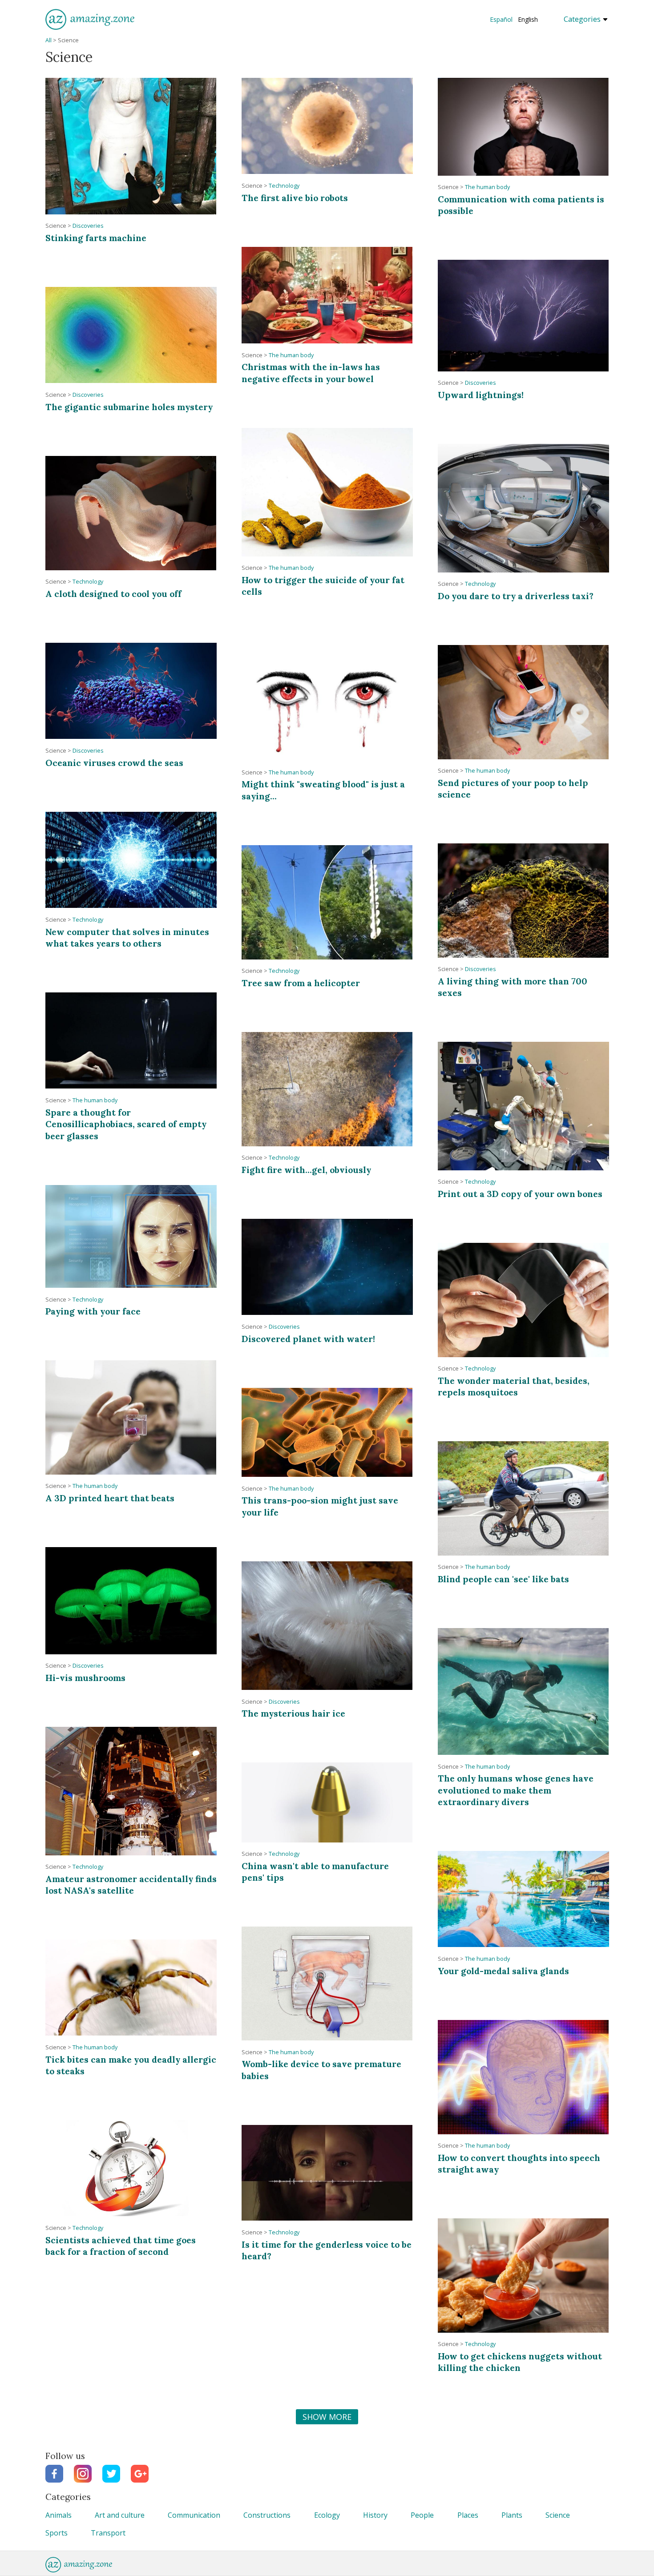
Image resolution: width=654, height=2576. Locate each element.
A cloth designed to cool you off (113, 594)
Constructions (267, 2515)
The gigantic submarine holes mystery (129, 407)
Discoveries (88, 226)
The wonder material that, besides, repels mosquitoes (514, 1386)
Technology (284, 186)
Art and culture (120, 2515)
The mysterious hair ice (293, 1713)
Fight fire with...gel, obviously (306, 1170)
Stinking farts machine (96, 238)
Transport (108, 2533)
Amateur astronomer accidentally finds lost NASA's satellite (131, 1885)
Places (468, 2515)
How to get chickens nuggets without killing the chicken (520, 2362)
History (375, 2515)
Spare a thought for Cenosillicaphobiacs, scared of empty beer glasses (126, 1124)
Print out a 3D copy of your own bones (520, 1194)
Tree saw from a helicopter (301, 983)
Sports (57, 2533)
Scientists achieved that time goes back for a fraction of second (121, 2246)
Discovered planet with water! (308, 1339)
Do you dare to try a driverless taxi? (516, 596)
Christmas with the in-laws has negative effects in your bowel (311, 373)
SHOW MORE (327, 2417)
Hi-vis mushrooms (85, 1678)
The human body (487, 187)
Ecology (327, 2515)
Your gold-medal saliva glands (503, 1971)
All (48, 40)
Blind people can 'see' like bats (503, 1579)
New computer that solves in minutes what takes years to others (127, 937)
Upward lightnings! (481, 395)
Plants (512, 2515)
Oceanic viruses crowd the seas (114, 763)
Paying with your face (93, 1311)
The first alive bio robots (295, 198)
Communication (194, 2515)
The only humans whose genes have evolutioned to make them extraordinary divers (516, 1790)
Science (558, 2515)
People (422, 2515)
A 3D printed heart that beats (110, 1498)
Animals (59, 2515)
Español (501, 19)
